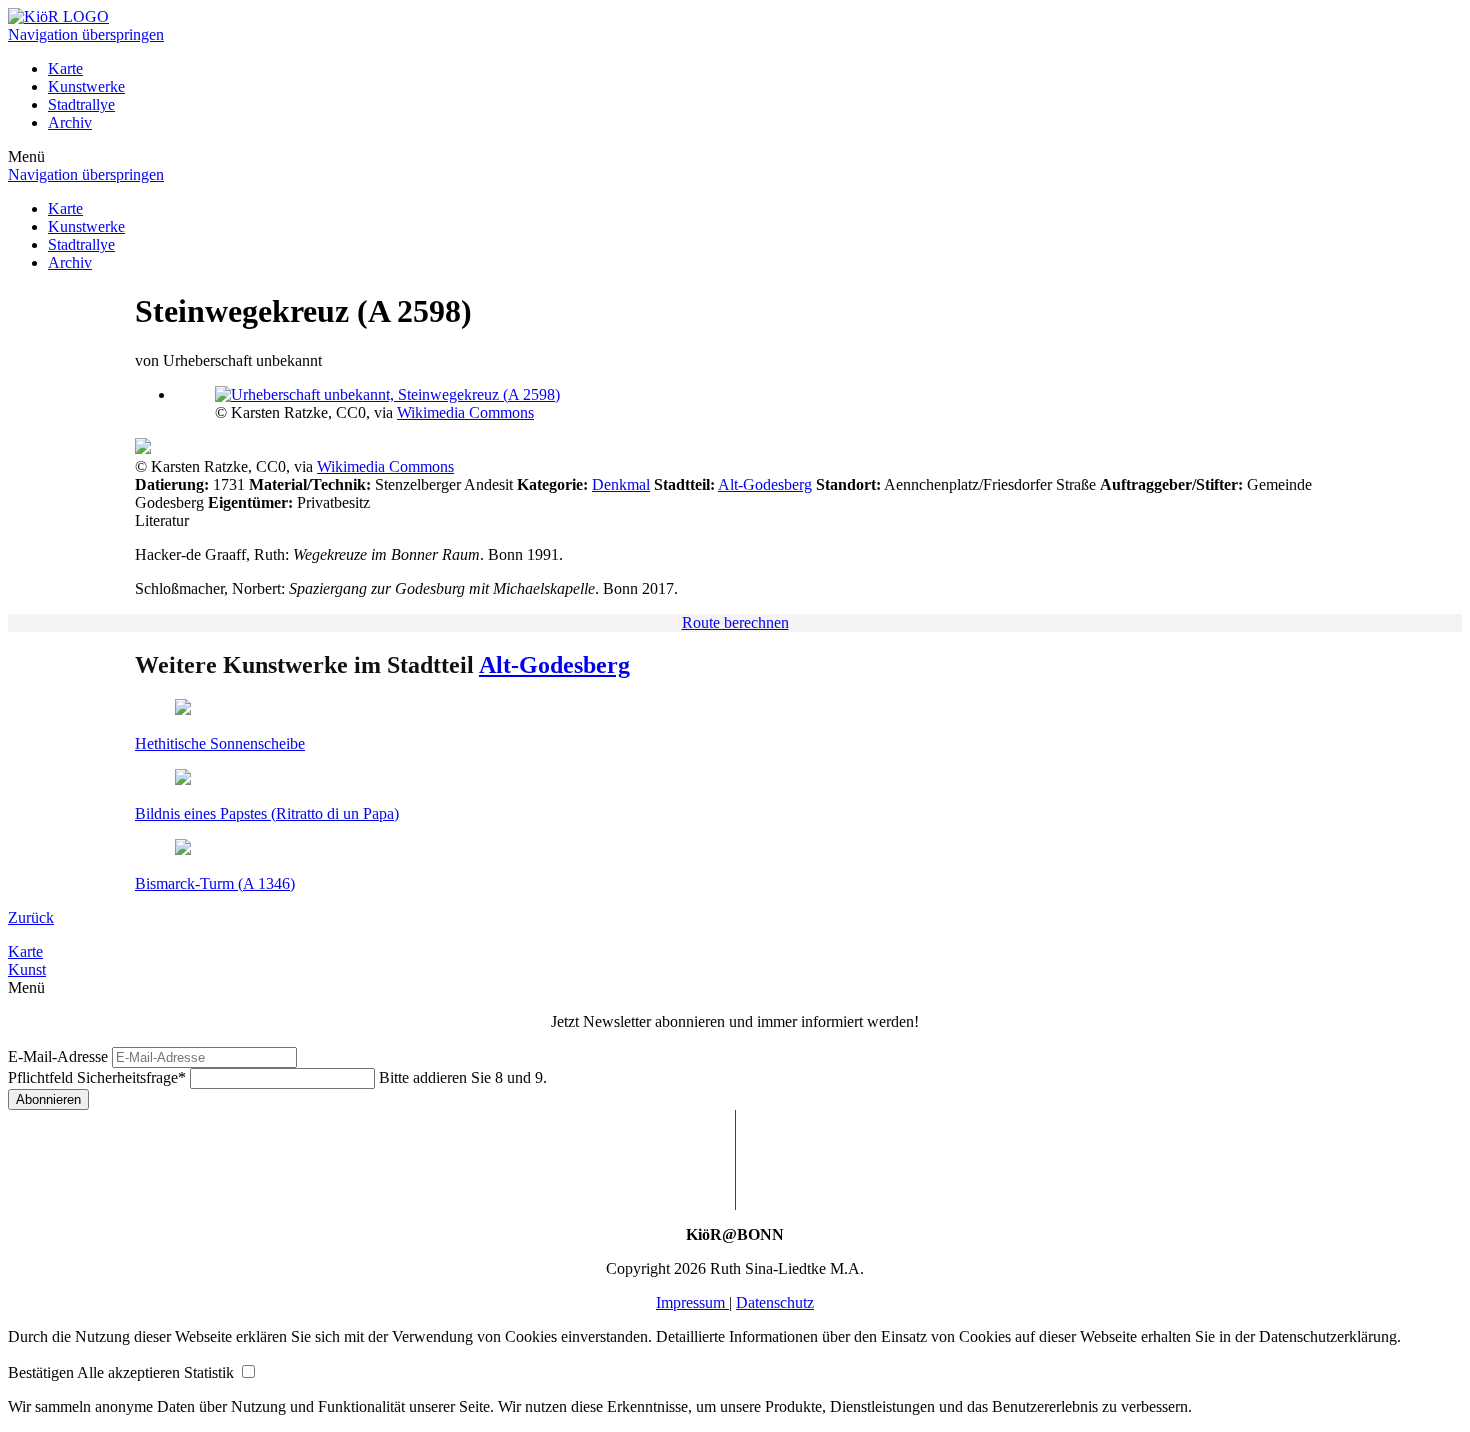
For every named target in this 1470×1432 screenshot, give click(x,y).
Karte (65, 68)
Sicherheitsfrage (97, 1077)
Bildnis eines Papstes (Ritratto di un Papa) (267, 813)
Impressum (692, 1302)
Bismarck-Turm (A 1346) (215, 883)
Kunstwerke (86, 86)
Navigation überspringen (86, 34)
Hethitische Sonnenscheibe (220, 743)
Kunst (27, 969)
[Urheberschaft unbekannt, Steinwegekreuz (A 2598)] (387, 394)
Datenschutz (775, 1302)
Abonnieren (48, 1099)
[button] (42, 1372)
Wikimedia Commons (465, 412)
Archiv (70, 122)
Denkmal (621, 484)
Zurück (31, 917)
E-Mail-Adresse (58, 1056)
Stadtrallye (81, 104)
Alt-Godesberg (765, 484)
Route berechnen (735, 622)
